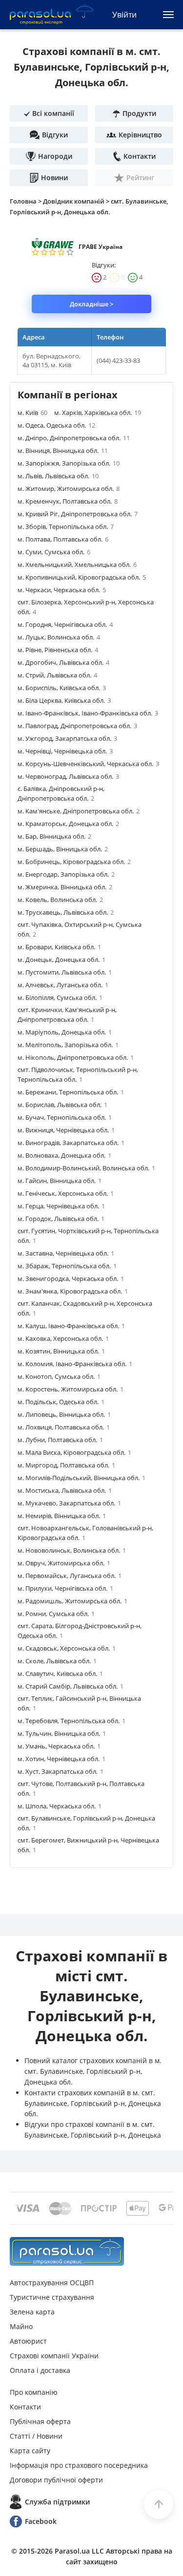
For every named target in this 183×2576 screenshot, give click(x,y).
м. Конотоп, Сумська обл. (59, 1376)
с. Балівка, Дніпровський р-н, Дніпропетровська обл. (61, 793)
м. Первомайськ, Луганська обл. (70, 1576)
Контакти (25, 2407)
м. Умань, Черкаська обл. (59, 1746)
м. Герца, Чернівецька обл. (61, 1206)
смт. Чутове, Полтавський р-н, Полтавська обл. (81, 1788)
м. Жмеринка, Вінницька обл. (65, 887)
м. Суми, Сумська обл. (54, 552)
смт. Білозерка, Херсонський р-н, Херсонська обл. (86, 607)
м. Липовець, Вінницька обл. (64, 1414)
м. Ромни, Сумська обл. (56, 1614)
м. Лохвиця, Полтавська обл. (64, 1427)
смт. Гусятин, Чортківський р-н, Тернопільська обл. (88, 1236)
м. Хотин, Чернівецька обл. (61, 1759)
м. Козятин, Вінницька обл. (61, 1351)
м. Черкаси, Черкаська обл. (62, 590)
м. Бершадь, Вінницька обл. (63, 849)
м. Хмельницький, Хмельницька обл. (77, 564)
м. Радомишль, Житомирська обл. (72, 1601)
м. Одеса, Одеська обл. (56, 425)
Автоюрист (28, 2341)
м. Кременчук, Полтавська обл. (68, 501)
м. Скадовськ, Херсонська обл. (67, 1648)
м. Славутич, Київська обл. (60, 1673)
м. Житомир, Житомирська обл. (69, 489)
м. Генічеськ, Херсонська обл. (66, 1193)
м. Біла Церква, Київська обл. (64, 700)
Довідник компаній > (77, 201)
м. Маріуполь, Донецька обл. (65, 1032)
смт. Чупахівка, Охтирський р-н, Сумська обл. (80, 929)
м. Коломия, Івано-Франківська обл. (75, 1364)
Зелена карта (32, 2312)
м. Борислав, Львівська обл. (62, 1105)
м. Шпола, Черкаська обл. (60, 1806)
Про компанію (34, 2392)
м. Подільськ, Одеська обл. (61, 1402)
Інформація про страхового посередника (79, 2465)
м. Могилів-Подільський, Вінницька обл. (81, 1478)
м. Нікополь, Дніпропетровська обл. (76, 1057)
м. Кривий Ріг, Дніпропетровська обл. (78, 514)
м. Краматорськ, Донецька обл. (68, 824)
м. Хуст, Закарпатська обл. (61, 1771)
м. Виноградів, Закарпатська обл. (71, 1143)
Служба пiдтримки (57, 2502)
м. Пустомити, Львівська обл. (65, 972)
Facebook (41, 2521)
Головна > (26, 201)
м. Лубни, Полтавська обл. (60, 1440)
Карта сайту (30, 2451)
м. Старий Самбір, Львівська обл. (71, 1686)
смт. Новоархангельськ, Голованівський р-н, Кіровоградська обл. (85, 1533)
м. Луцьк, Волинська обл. (59, 637)
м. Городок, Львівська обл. (61, 1219)
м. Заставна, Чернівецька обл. (66, 1253)
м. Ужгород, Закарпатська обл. (67, 738)
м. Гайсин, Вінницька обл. (60, 1181)
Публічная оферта (40, 2421)
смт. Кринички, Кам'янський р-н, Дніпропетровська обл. (67, 1015)
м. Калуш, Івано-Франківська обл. (71, 1326)
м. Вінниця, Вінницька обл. (63, 451)
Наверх (159, 2504)
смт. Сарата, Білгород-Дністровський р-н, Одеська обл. (80, 1631)
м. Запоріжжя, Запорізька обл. (69, 463)
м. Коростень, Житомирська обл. (71, 1389)
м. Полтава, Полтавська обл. (63, 539)
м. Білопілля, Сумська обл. (60, 997)
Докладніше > (91, 304)
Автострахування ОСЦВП (52, 2283)
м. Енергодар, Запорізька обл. (66, 874)
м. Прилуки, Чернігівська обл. (65, 1588)
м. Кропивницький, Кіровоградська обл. (82, 577)
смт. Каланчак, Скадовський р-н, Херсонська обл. (85, 1308)
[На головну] (67, 2251)
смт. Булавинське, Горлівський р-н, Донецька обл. (86, 1823)
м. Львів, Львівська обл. (58, 476)
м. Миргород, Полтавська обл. (66, 1465)
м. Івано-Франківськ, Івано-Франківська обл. (88, 713)
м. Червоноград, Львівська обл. (68, 776)
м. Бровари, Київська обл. (59, 947)
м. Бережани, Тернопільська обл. (71, 1092)
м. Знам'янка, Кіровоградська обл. (73, 1291)
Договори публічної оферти (56, 2480)
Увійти (124, 15)
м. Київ (32, 413)
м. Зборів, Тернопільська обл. (66, 526)
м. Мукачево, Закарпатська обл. (69, 1503)
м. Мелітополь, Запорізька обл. (68, 1045)
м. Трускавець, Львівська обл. (66, 912)
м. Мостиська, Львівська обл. (65, 1490)
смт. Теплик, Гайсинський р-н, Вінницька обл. (79, 1703)
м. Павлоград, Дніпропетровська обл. (77, 726)
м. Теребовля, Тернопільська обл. (71, 1721)
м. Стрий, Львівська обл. (57, 675)
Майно (21, 2326)
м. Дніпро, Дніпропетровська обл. (74, 438)
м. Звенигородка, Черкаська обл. (71, 1279)
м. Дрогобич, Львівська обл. (63, 662)
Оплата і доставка (40, 2370)
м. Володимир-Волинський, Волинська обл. (86, 1168)
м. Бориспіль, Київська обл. (62, 688)
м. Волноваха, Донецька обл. (64, 1155)
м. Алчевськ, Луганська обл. (63, 985)
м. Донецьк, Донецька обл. (61, 959)
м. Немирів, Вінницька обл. (62, 1516)
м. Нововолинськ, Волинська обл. (72, 1550)
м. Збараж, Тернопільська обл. (67, 1266)
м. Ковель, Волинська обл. (60, 900)
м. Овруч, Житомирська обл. (64, 1563)
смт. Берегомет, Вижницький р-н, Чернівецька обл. (88, 1845)
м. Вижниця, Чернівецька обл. (66, 1130)
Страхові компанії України (54, 2356)
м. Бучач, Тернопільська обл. (65, 1117)
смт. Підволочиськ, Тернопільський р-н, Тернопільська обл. (78, 1074)
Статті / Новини (36, 2436)
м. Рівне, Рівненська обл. (58, 650)
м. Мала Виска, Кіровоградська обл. (74, 1452)
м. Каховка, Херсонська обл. (63, 1338)
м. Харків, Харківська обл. (98, 413)
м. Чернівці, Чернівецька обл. (65, 751)
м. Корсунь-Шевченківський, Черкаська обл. (88, 764)
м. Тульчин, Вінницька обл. (62, 1733)
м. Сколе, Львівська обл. (57, 1661)
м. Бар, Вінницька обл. (54, 836)
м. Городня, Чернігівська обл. (65, 624)
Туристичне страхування (52, 2297)
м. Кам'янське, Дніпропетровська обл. (79, 811)
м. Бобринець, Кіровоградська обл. (74, 862)
